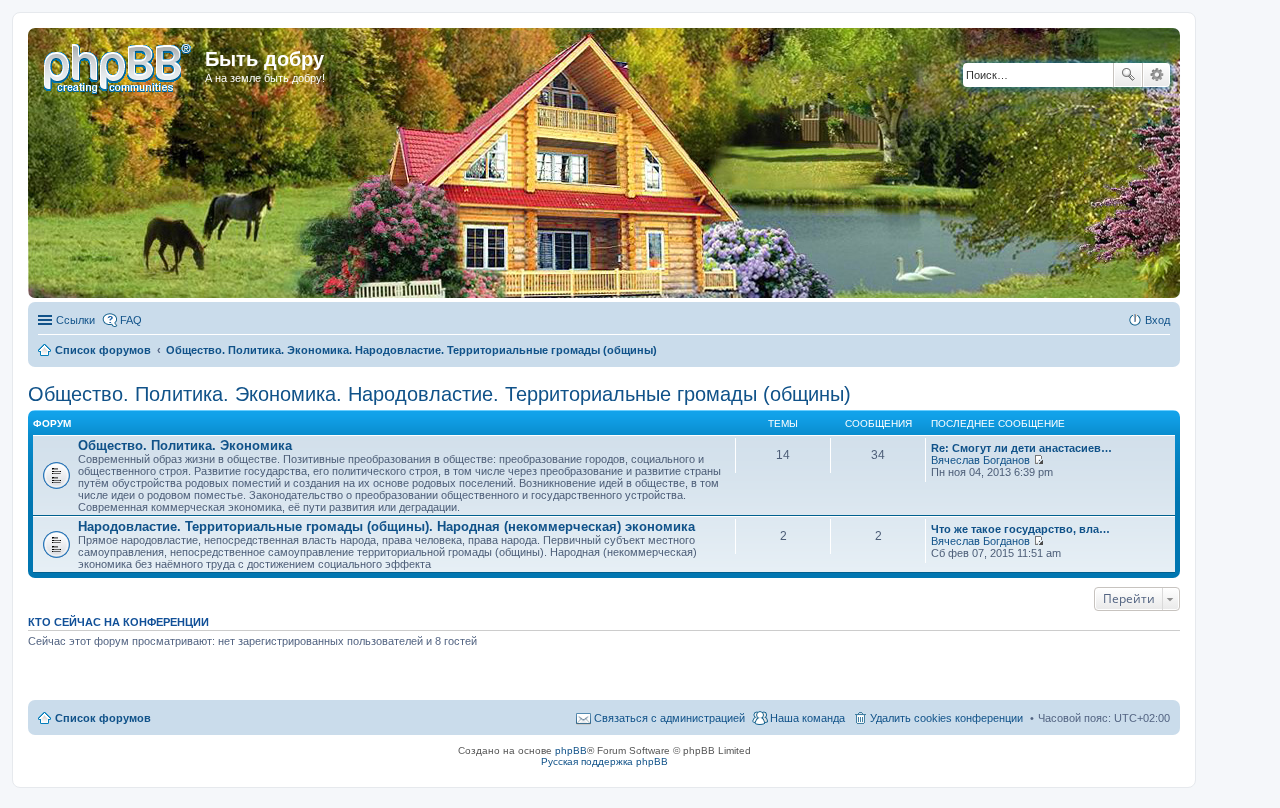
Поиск (1128, 75)
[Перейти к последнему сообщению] (1038, 460)
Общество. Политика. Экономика (185, 445)
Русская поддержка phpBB (604, 761)
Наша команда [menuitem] (807, 718)
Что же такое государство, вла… (1020, 529)
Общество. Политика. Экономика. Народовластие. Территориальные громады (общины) (439, 394)
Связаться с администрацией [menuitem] (669, 718)
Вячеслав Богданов (980, 460)
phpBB (571, 750)
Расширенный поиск (1156, 75)
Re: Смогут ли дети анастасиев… (1021, 448)
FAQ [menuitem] (131, 320)
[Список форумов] (119, 65)
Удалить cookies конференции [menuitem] (946, 718)
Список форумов (103, 718)
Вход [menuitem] (1157, 320)
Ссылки (75, 320)
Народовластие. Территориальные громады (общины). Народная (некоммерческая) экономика (386, 526)
